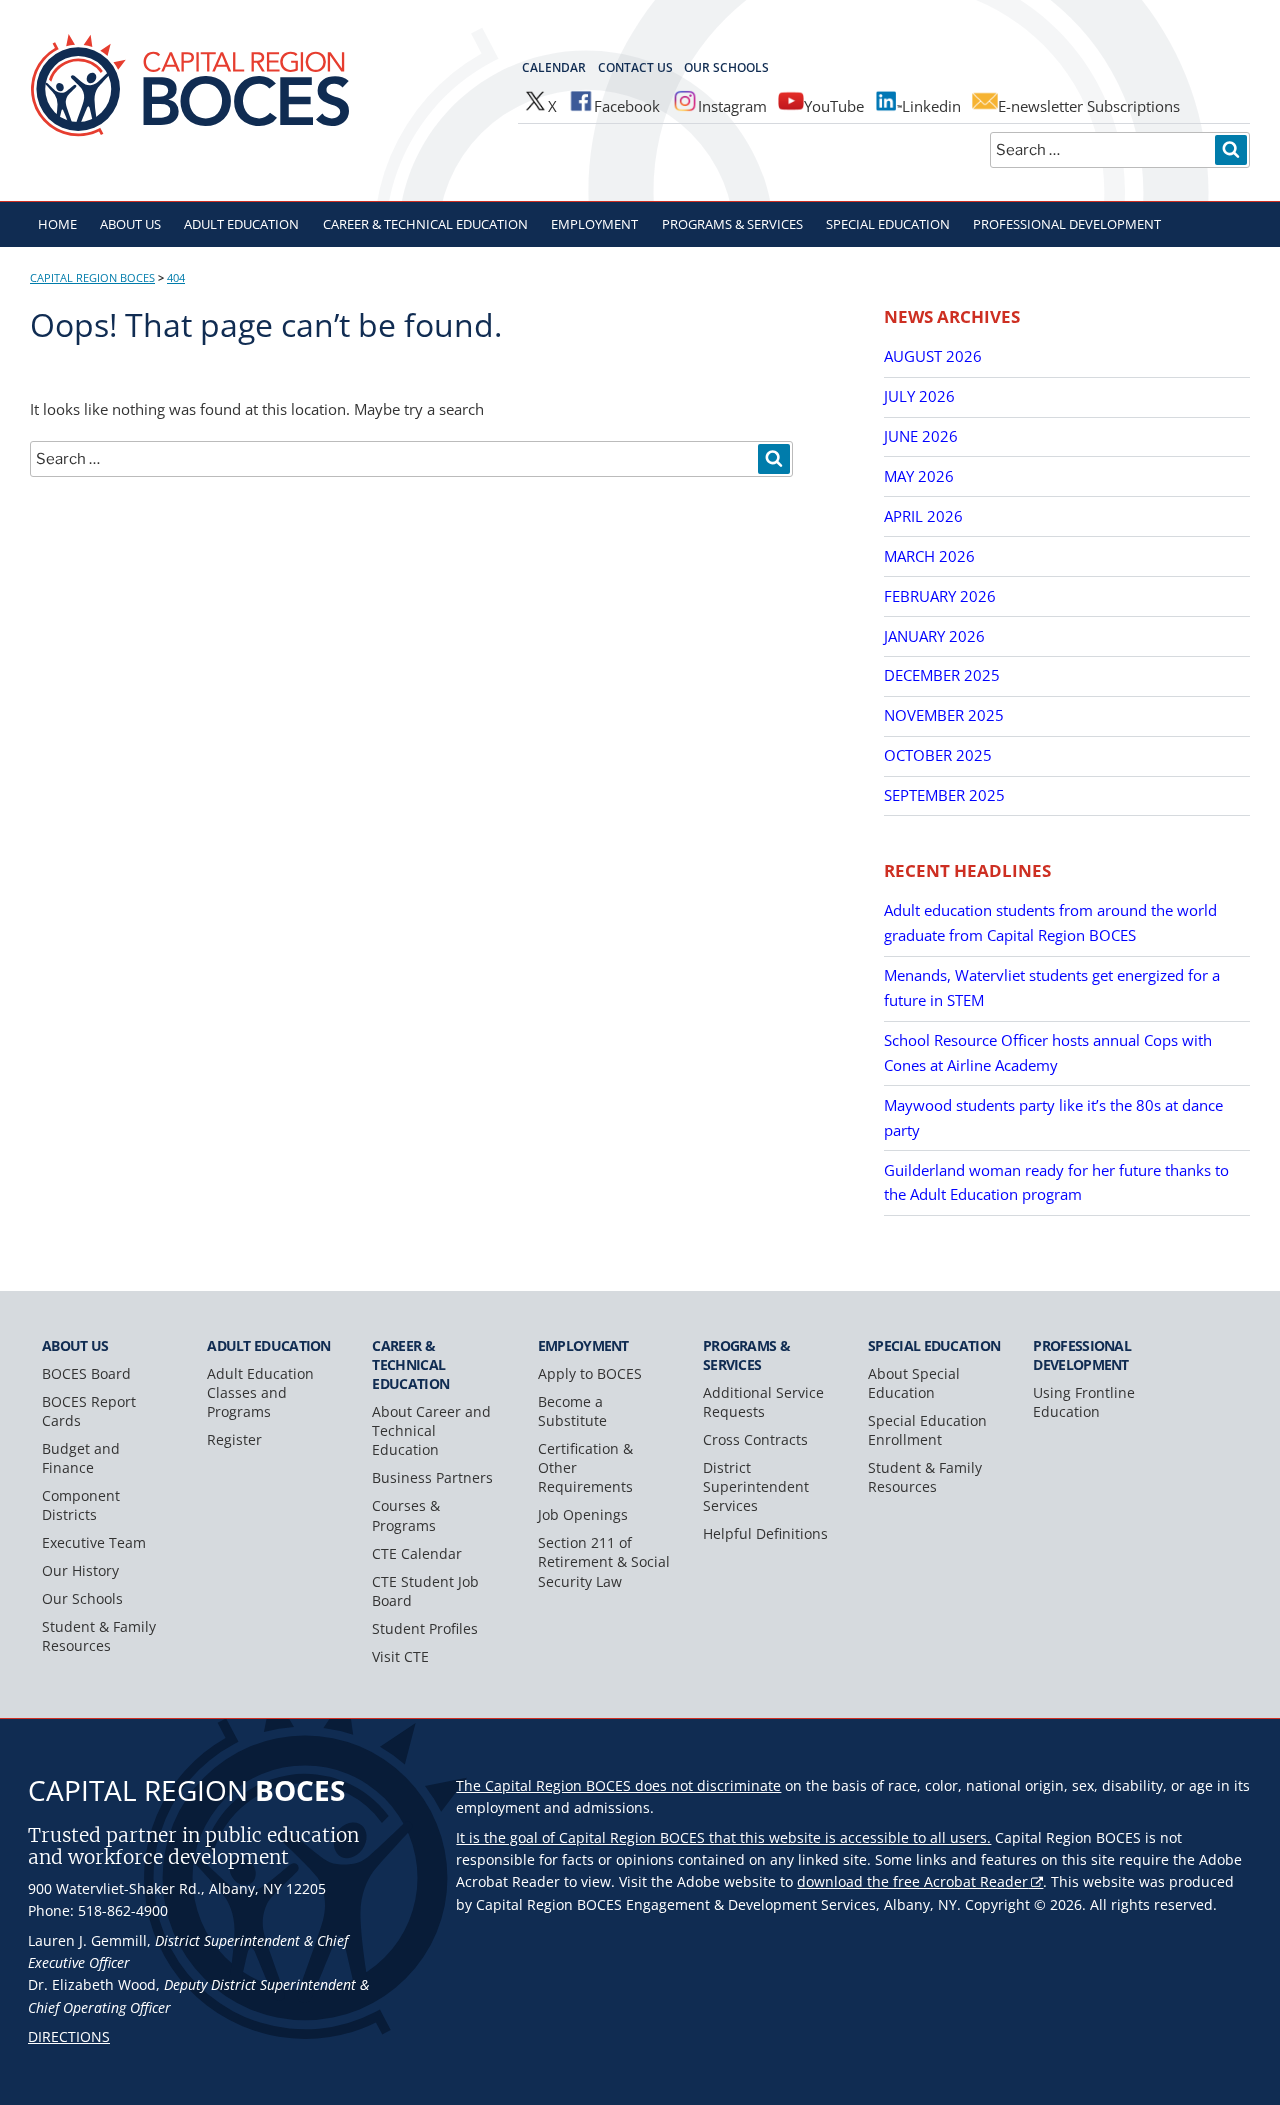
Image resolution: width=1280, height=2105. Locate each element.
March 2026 (929, 556)
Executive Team (94, 1542)
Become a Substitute (572, 1411)
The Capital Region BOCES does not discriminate (618, 1785)
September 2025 (944, 795)
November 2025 (944, 715)
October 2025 (938, 755)
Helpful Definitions (765, 1533)
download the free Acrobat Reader (912, 1881)
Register (234, 1439)
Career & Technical (425, 224)
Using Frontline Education (1084, 1402)
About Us (130, 224)
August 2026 (933, 356)
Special (888, 224)
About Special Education (914, 1383)
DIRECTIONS (69, 2036)
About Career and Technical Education (431, 1430)
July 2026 (919, 396)
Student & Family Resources (99, 1636)
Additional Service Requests (763, 1402)
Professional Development (1067, 224)
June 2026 (921, 436)
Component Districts (81, 1505)
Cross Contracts (755, 1439)
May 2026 (919, 476)
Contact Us (635, 67)
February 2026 (940, 596)
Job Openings (583, 1514)
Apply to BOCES (590, 1373)
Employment (594, 224)
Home (57, 224)
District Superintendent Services (756, 1486)
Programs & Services (732, 224)
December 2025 (942, 675)
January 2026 (934, 636)
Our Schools (726, 67)
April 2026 (923, 516)
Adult (241, 224)
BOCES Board (86, 1373)
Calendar (554, 67)
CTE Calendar (417, 1553)
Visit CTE (400, 1656)
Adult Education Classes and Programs (260, 1392)
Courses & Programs (406, 1515)
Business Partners (432, 1477)
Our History (80, 1570)
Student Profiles (425, 1628)
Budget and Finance (81, 1458)
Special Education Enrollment (927, 1430)
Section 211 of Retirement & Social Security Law (604, 1561)
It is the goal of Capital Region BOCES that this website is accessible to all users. (723, 1837)
